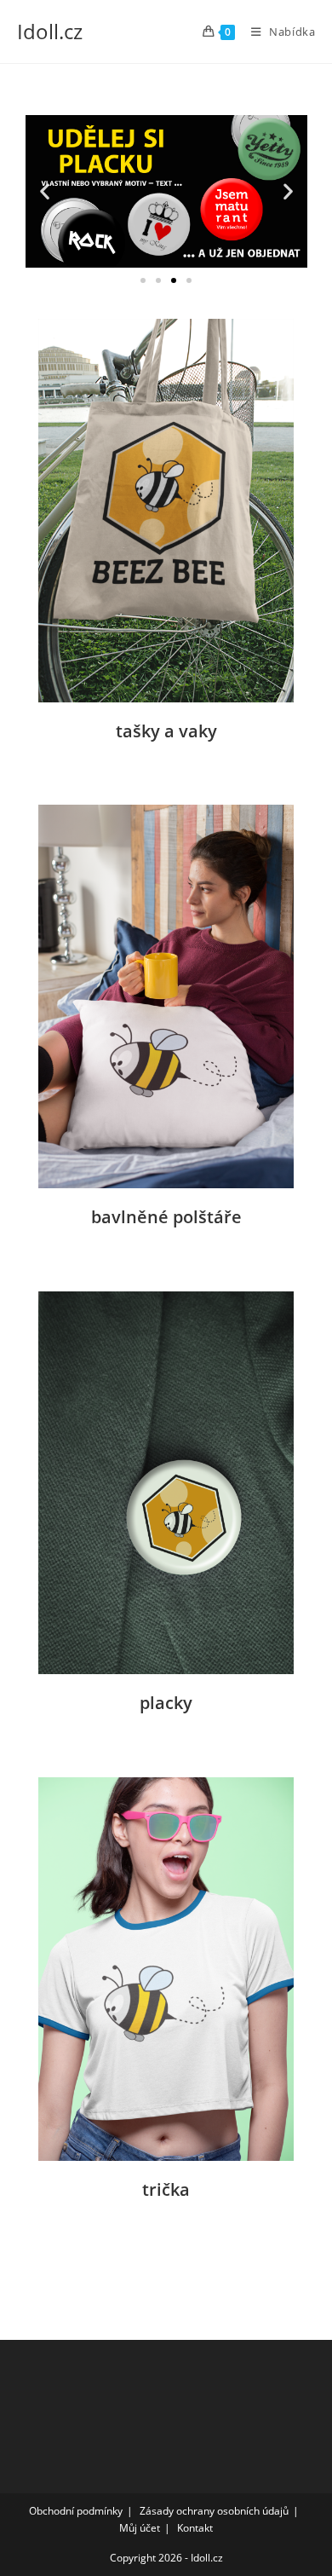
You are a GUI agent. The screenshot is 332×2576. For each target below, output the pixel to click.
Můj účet (140, 2528)
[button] (45, 191)
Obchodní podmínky (76, 2511)
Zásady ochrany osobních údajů (214, 2511)
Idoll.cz (50, 31)
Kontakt (195, 2528)
